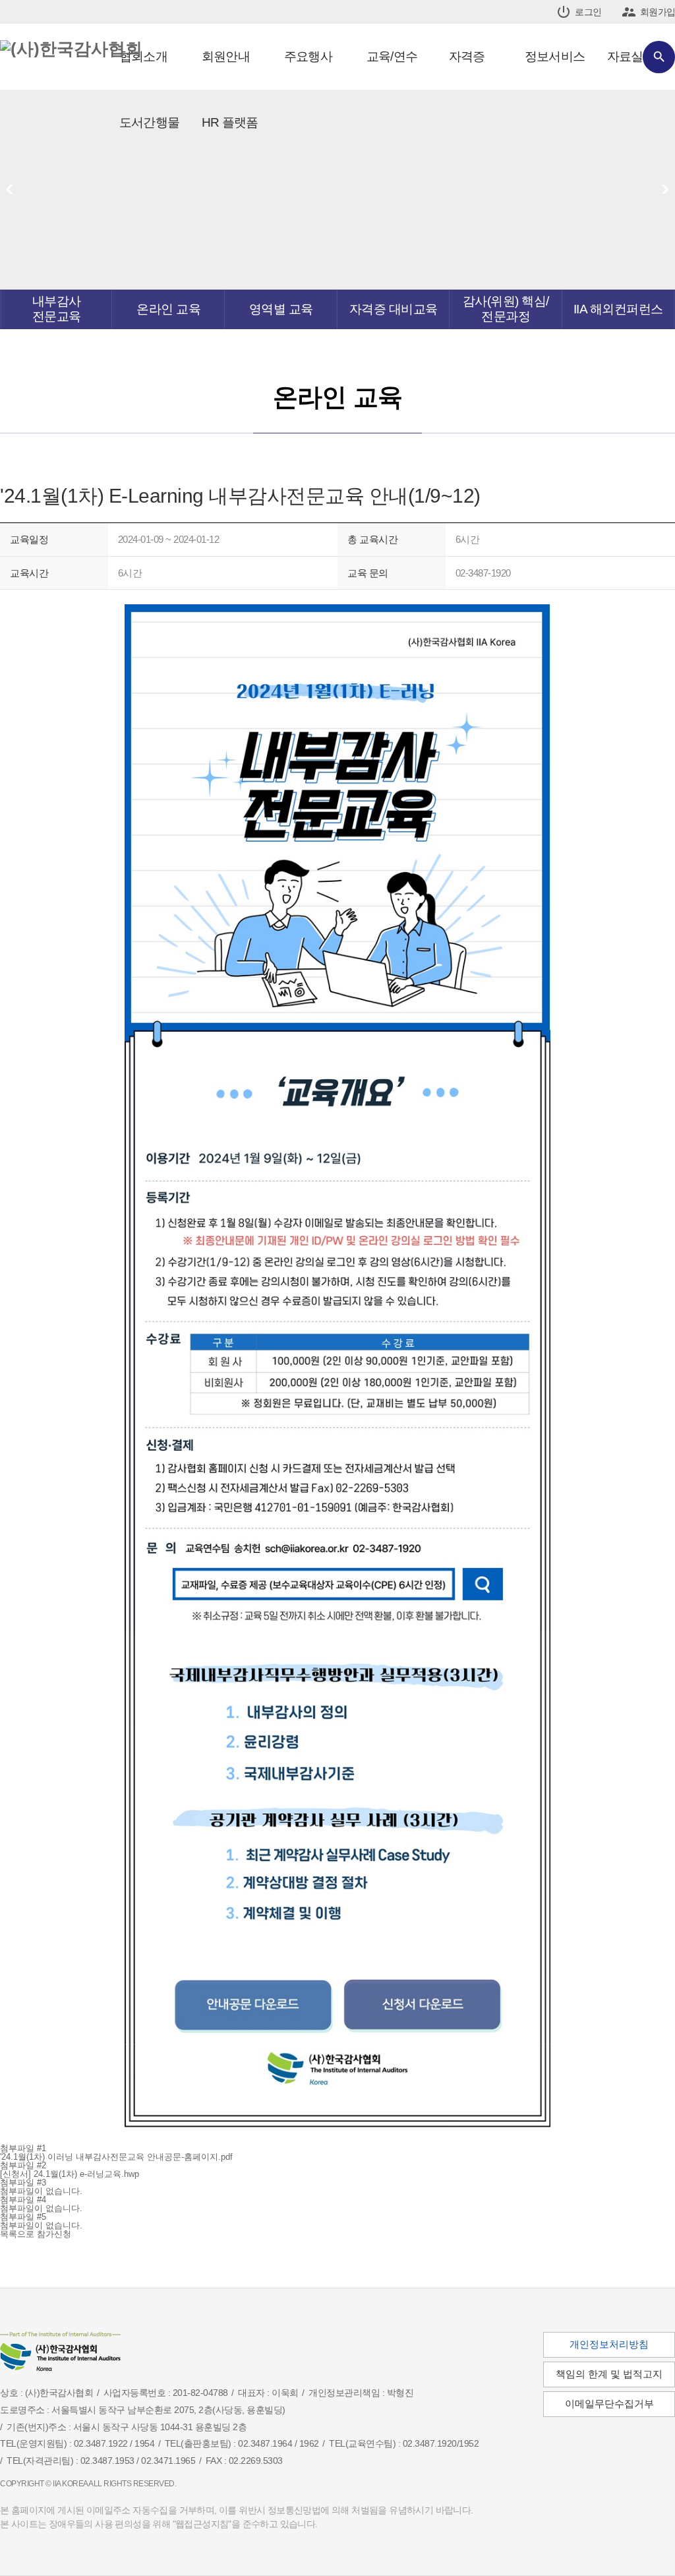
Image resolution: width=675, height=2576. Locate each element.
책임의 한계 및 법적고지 (609, 2374)
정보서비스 (555, 56)
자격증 (467, 56)
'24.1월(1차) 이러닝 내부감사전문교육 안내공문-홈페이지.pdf (116, 2157)
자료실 (625, 56)
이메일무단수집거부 (609, 2404)
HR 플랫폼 (230, 122)
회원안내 (226, 56)
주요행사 (308, 56)
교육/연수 (392, 56)
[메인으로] (71, 49)
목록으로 (18, 2234)
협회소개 (143, 56)
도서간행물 (149, 122)
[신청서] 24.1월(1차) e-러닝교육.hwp (70, 2174)
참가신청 (54, 2234)
